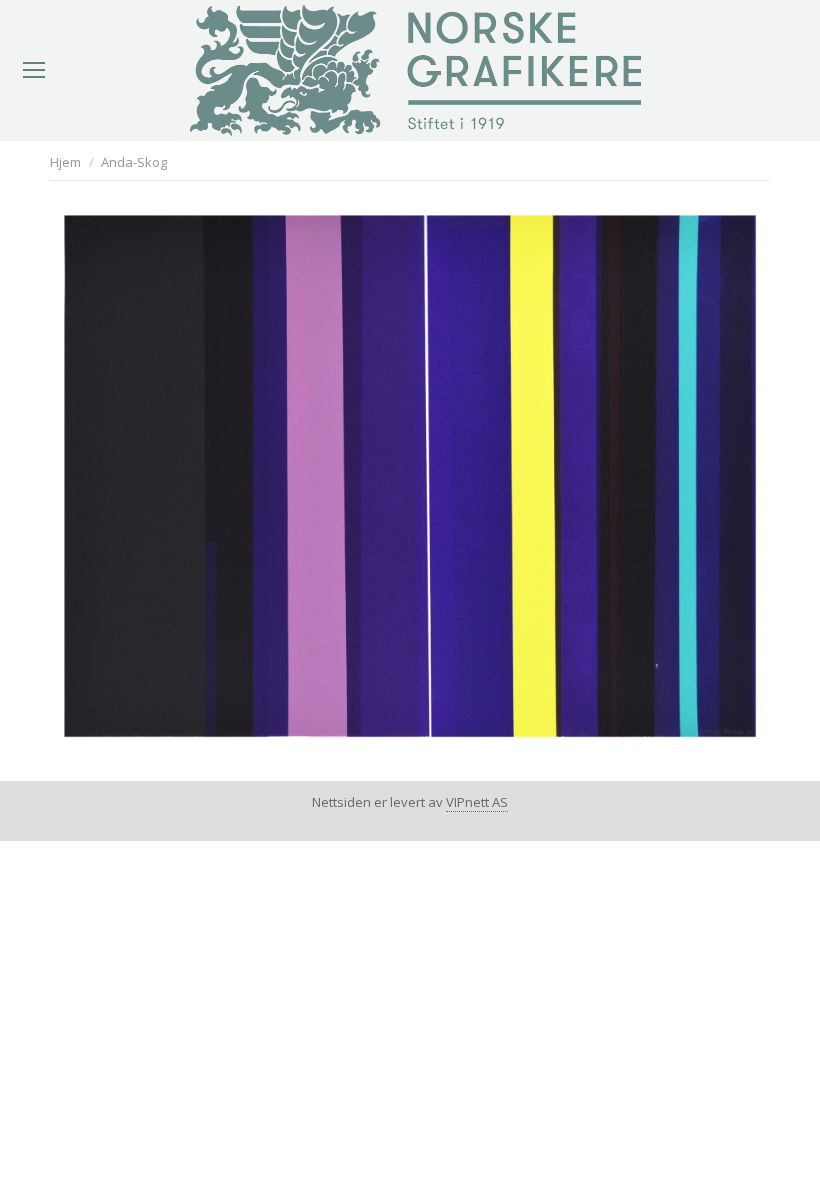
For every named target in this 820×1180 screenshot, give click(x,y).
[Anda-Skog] (410, 476)
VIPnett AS (477, 802)
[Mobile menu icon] (34, 70)
